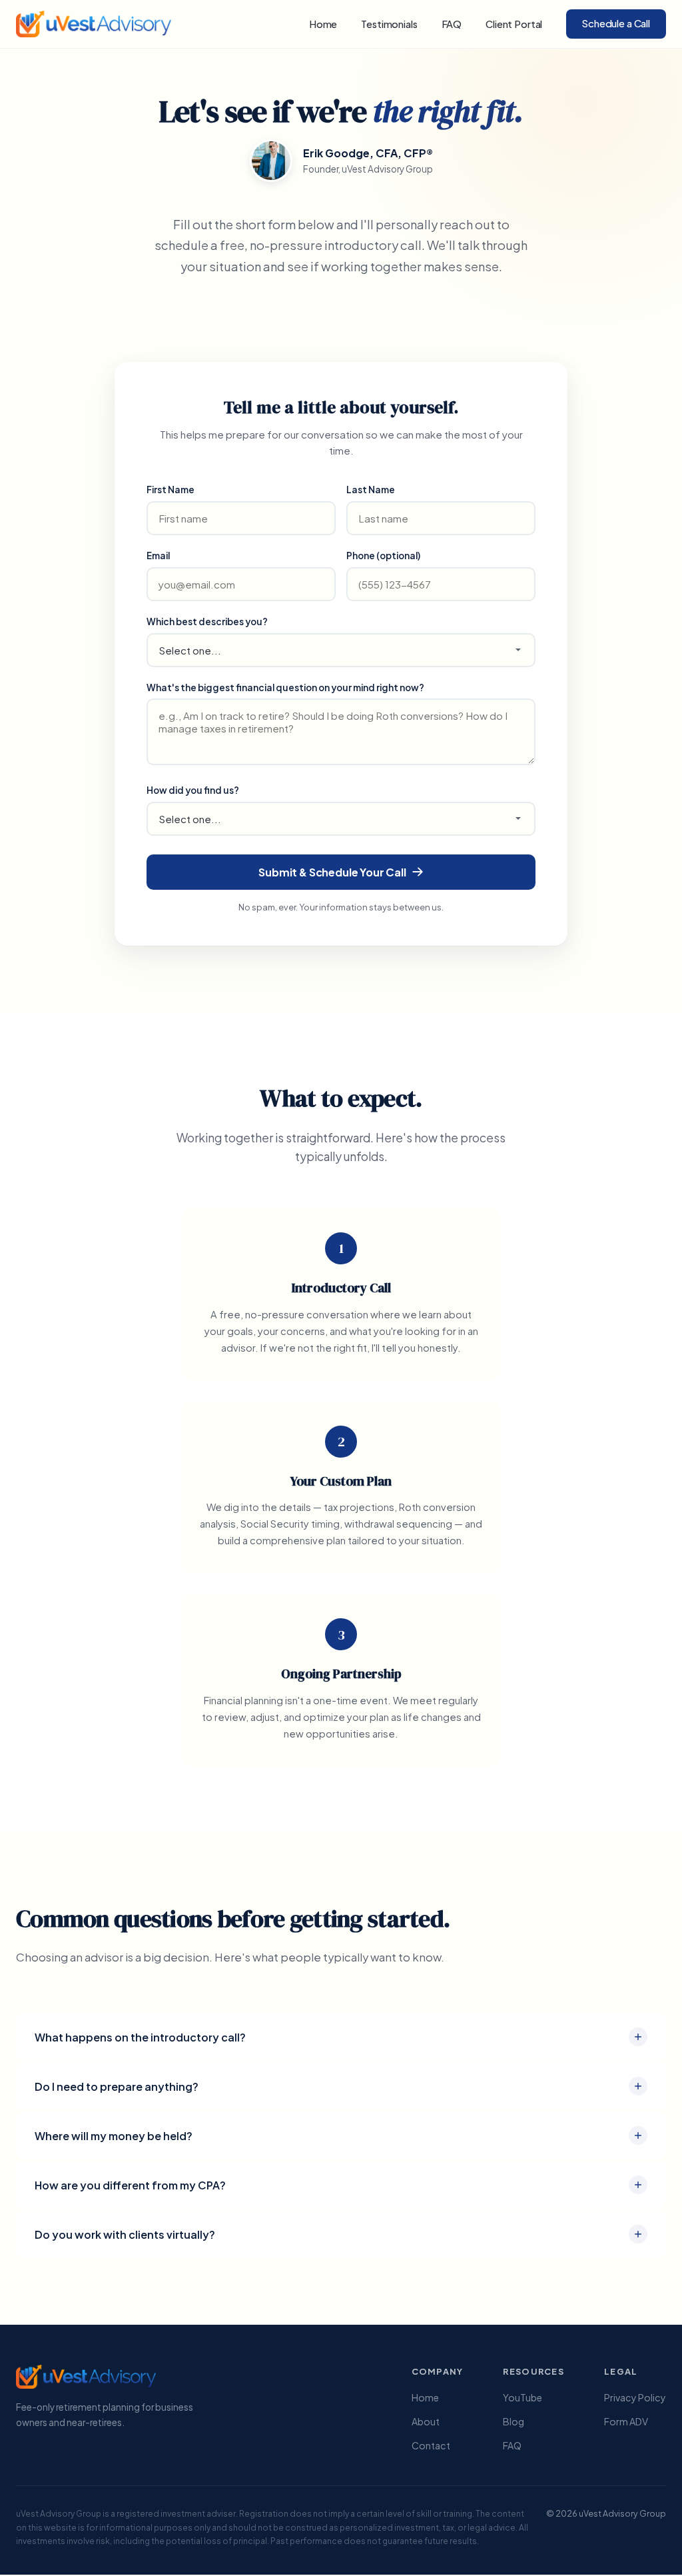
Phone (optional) (383, 556)
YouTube (522, 2397)
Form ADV (626, 2421)
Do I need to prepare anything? (117, 2086)
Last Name (371, 490)
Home (323, 24)
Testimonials (389, 24)
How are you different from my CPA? (130, 2185)
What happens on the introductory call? (140, 2037)
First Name (170, 490)
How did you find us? (193, 790)
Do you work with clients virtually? (125, 2234)
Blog (513, 2421)
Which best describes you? (207, 622)
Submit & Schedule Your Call (332, 872)
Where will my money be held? (114, 2136)
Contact (431, 2445)
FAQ (452, 24)
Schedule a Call (616, 23)
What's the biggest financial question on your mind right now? (285, 687)
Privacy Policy (635, 2397)
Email (158, 556)
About (426, 2421)
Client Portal (514, 24)
